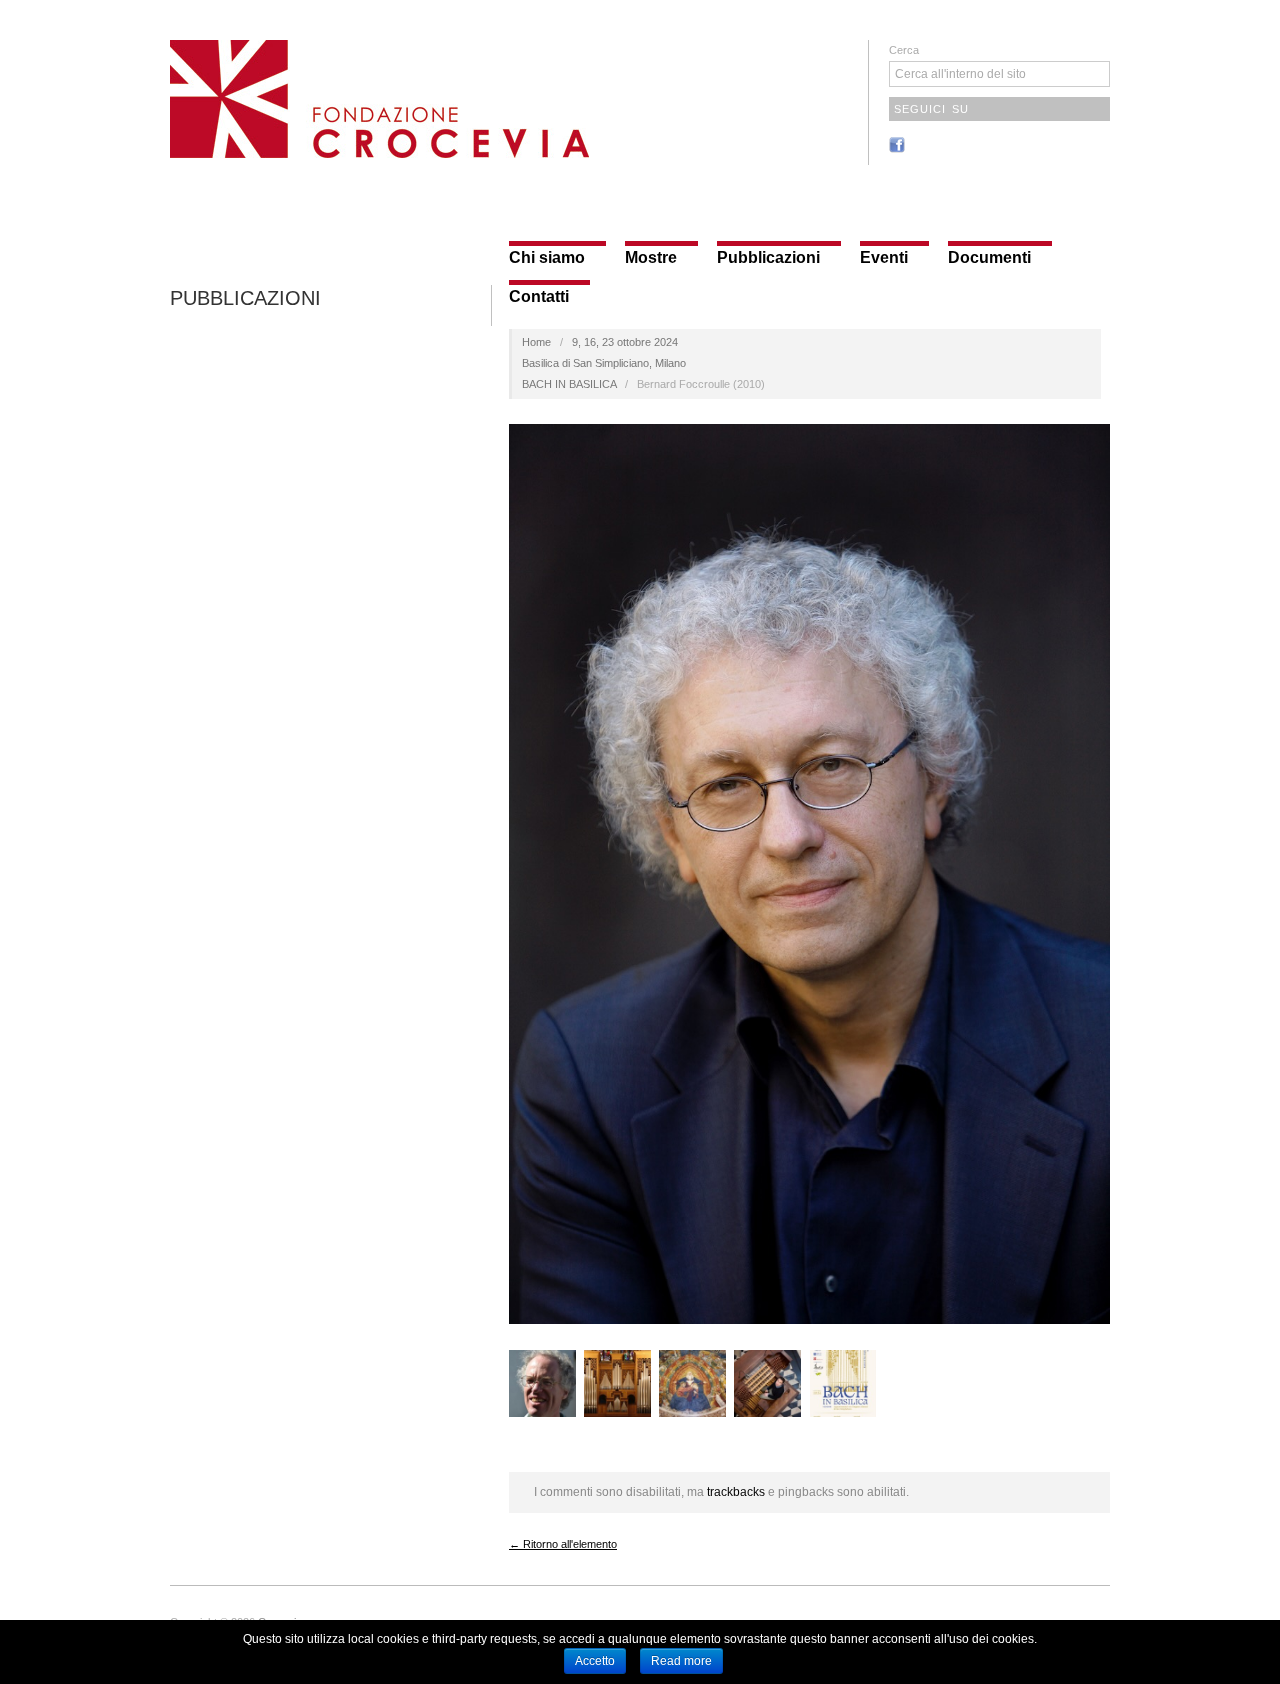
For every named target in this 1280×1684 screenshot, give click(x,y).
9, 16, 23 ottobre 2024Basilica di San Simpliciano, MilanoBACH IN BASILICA (604, 363)
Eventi (884, 258)
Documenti (989, 258)
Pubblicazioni (768, 258)
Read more (681, 1661)
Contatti (539, 297)
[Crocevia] (379, 96)
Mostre (651, 258)
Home (536, 342)
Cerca (904, 50)
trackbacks (736, 1492)
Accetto (595, 1661)
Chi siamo (547, 258)
